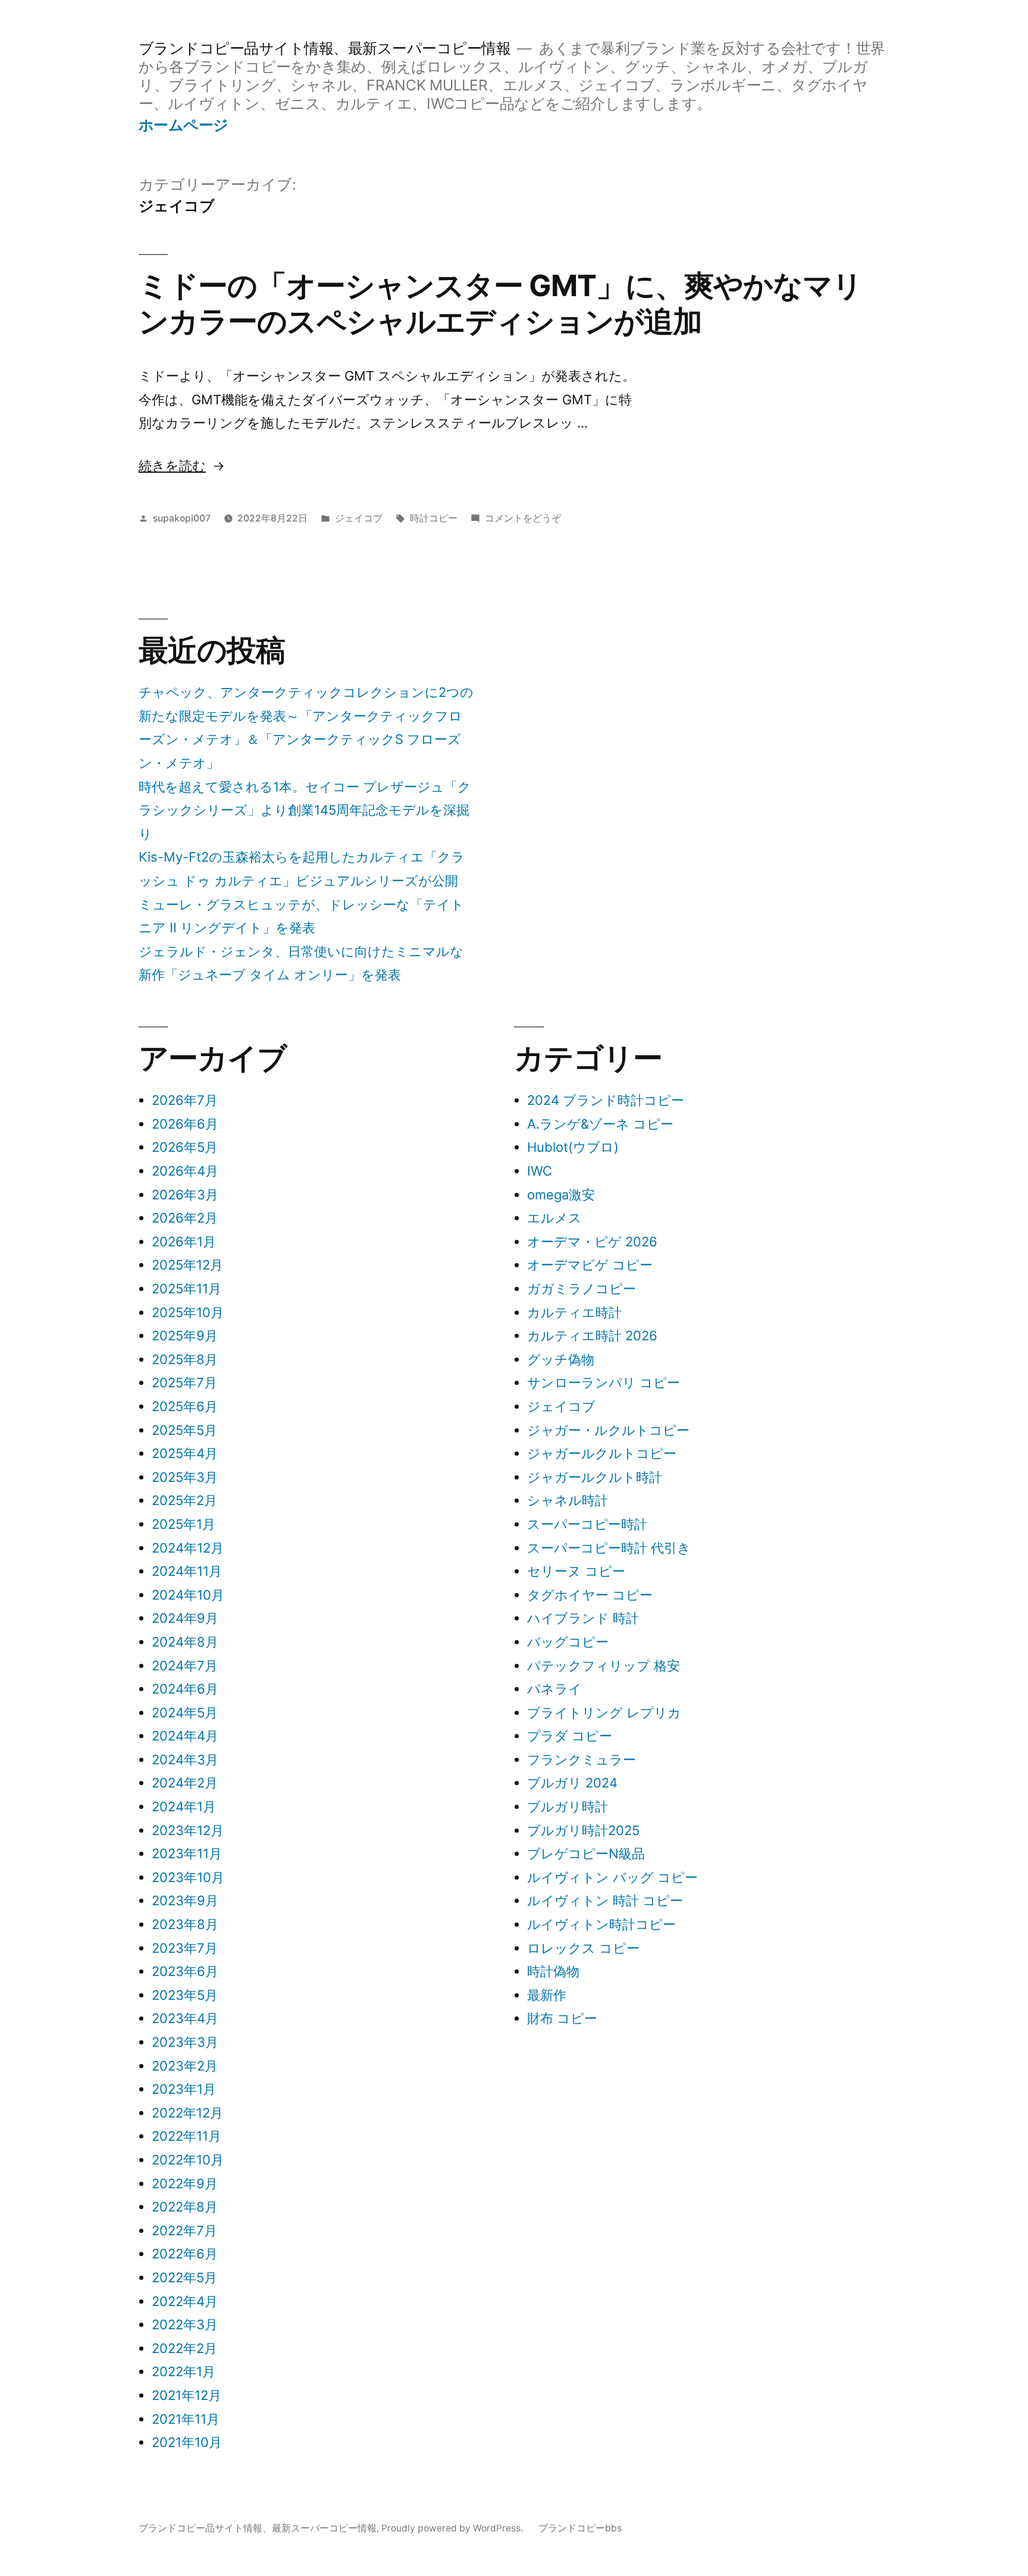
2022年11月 (187, 2136)
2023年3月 (185, 2042)
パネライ (554, 1689)
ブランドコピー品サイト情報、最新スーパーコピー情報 (325, 48)
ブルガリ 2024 (572, 1783)
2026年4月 (185, 1171)
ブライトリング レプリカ (604, 1713)
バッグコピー (568, 1642)
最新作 (547, 1995)
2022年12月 (187, 2113)
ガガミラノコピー (582, 1289)
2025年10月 (188, 1312)
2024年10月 (188, 1595)
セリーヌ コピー (576, 1571)
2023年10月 (188, 1877)
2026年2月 (185, 1218)
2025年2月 (184, 1500)
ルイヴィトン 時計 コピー (605, 1900)
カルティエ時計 (574, 1312)
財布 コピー (562, 2018)
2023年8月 (185, 1924)
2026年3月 (185, 1195)
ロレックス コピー (583, 1948)
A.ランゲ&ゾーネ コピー (600, 1124)
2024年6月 (185, 1689)
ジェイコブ (359, 518)
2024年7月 (185, 1666)
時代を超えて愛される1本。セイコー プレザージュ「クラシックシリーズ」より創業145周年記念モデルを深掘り (305, 810)
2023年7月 (185, 1948)
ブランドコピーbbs (580, 2528)
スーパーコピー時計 (587, 1524)
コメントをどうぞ (523, 518)
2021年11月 (186, 2419)
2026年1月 (184, 1242)
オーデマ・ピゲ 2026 (592, 1242)
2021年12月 (187, 2395)
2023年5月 (185, 1995)
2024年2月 (185, 1783)
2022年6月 (185, 2254)
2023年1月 (184, 2089)
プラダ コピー (570, 1736)
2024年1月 (184, 1807)
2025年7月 (184, 1383)
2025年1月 (184, 1524)
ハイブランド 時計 (583, 1618)
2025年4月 (185, 1453)
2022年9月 (185, 2184)
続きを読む (172, 466)
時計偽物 (553, 1971)
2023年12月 (188, 1830)
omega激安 (561, 1195)
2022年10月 (188, 2160)
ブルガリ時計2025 (583, 1830)
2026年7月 (185, 1100)
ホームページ (184, 125)
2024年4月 (185, 1736)
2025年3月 (185, 1477)
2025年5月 (184, 1430)
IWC (540, 1171)
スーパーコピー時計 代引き (609, 1548)
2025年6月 (185, 1406)
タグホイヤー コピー (590, 1595)
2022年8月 (185, 2207)
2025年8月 (185, 1359)
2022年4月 (185, 2301)
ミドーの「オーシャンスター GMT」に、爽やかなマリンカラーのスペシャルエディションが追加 (500, 303)
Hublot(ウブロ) (573, 1147)
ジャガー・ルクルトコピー (608, 1430)
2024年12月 (188, 1548)
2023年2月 (185, 2066)
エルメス (554, 1218)
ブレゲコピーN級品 (586, 1854)
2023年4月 (185, 2018)
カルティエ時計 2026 (592, 1336)
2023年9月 (185, 1900)
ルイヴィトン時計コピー (601, 1924)
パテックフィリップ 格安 (604, 1666)
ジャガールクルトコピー (602, 1453)
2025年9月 (185, 1336)
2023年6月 (185, 1971)
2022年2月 (184, 2348)
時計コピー (434, 518)
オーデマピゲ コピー (590, 1265)
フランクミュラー (582, 1760)
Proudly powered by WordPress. (453, 2528)
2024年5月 (185, 1713)
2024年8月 (185, 1642)
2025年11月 (187, 1289)
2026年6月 (185, 1124)
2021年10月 (187, 2442)
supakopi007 (182, 518)
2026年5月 (185, 1147)
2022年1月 (184, 2371)
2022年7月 (184, 2231)
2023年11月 (187, 1854)
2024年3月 (185, 1760)
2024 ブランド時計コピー (606, 1100)
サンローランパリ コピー (604, 1383)
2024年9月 (185, 1618)
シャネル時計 (568, 1500)
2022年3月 (185, 2324)
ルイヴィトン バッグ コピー (612, 1877)
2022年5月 (184, 2277)
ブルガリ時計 (568, 1807)
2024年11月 (187, 1571)
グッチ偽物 (561, 1359)
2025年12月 (187, 1265)
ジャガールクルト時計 (595, 1477)
